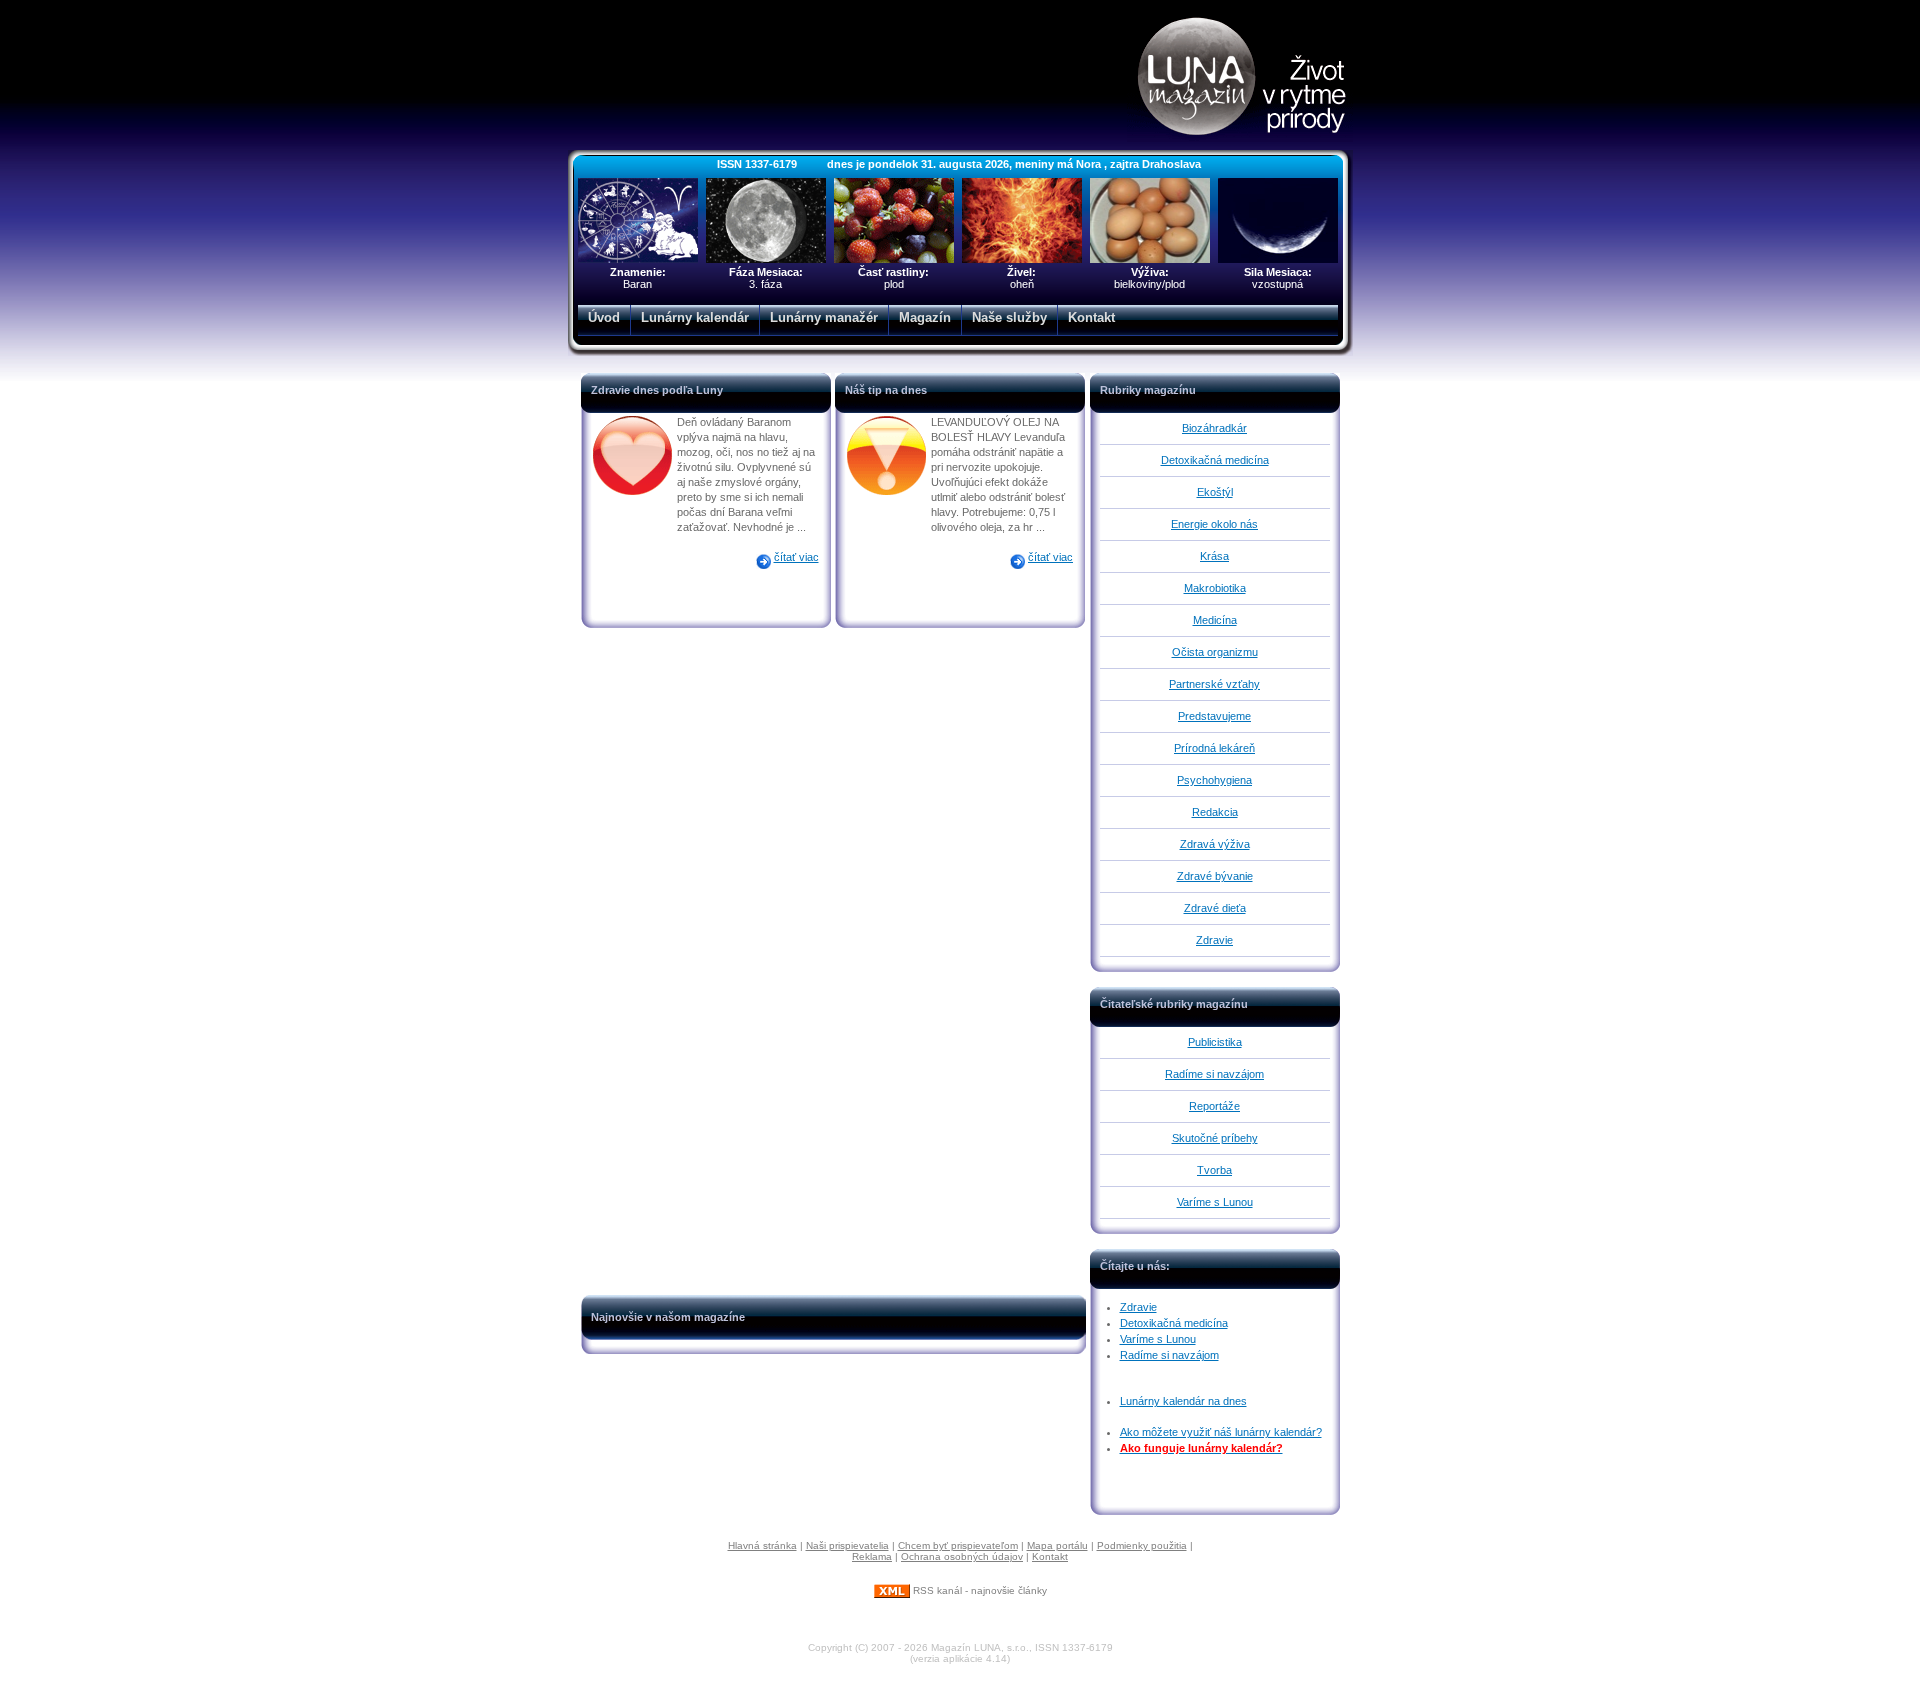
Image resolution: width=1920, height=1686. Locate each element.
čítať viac (796, 557)
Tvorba (1214, 1170)
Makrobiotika (1215, 588)
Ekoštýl (1215, 492)
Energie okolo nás (1214, 524)
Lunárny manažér (824, 317)
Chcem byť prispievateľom (958, 1545)
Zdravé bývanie (1215, 876)
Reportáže (1214, 1106)
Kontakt (1091, 317)
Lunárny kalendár (695, 317)
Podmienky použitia (1142, 1545)
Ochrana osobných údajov (962, 1556)
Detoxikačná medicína (1215, 460)
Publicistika (1215, 1042)
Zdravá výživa (1215, 844)
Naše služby (1009, 317)
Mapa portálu (1057, 1545)
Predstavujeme (1214, 716)
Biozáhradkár (1214, 428)
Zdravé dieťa (1215, 908)
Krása (1214, 556)
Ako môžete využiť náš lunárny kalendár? (1221, 1432)
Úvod (604, 317)
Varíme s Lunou (1215, 1202)
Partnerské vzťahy (1214, 684)
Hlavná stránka (762, 1545)
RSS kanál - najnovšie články (978, 1590)
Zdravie (1214, 940)
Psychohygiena (1214, 780)
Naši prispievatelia (847, 1545)
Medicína (1215, 620)
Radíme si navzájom (1214, 1074)
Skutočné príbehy (1215, 1138)
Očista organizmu (1215, 652)
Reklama (872, 1556)
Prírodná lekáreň (1214, 748)
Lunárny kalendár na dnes (1183, 1401)
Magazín (925, 317)
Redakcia (1215, 812)
